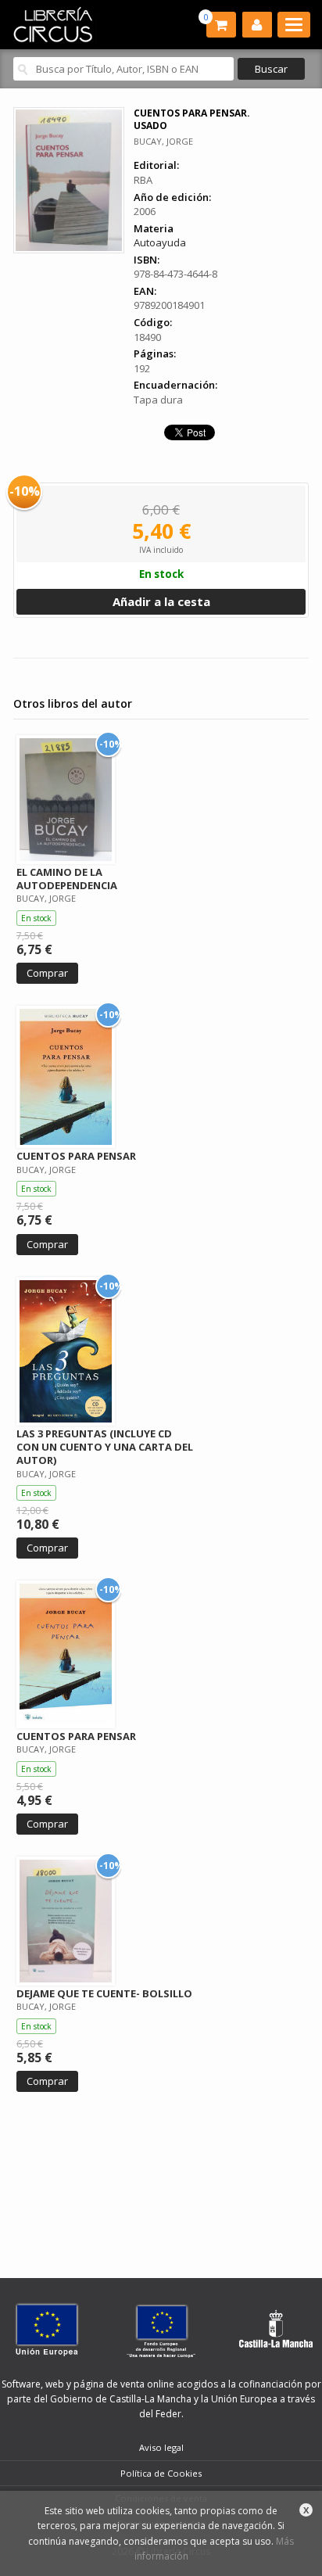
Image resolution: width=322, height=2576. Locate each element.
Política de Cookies (161, 2473)
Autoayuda (160, 242)
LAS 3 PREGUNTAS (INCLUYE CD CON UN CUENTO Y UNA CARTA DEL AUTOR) (105, 1447)
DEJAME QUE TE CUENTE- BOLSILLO (104, 1993)
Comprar (47, 973)
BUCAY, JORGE (163, 141)
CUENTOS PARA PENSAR (76, 1156)
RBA (143, 180)
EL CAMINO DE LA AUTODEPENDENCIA (67, 879)
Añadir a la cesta (161, 601)
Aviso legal (161, 2447)
